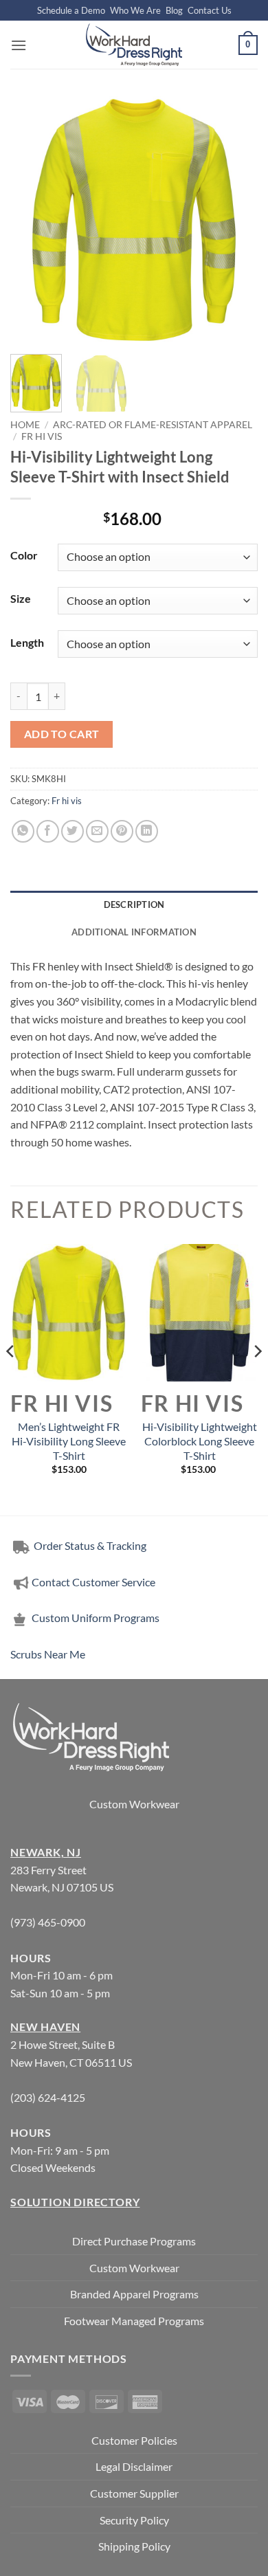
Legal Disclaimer (134, 2466)
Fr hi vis (42, 436)
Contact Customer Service (93, 1582)
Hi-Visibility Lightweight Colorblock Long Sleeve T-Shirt (200, 1441)
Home (25, 425)
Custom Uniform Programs (96, 1618)
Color (24, 555)
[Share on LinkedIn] (147, 831)
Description (134, 904)
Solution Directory (75, 2202)
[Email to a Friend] (97, 831)
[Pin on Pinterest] (122, 831)
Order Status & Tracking (89, 1545)
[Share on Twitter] (72, 831)
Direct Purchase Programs (134, 2241)
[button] (19, 45)
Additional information (134, 932)
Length (27, 642)
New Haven (45, 2027)
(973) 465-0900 (48, 1922)
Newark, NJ (46, 1852)
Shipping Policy (134, 2546)
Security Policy (134, 2520)
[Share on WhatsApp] (23, 831)
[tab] (134, 904)
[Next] (236, 220)
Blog (174, 10)
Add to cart (62, 734)
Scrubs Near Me (48, 1654)
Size (21, 598)
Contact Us (210, 10)
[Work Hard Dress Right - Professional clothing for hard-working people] (134, 45)
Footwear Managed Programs (134, 2321)
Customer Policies (134, 2440)
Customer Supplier (134, 2493)
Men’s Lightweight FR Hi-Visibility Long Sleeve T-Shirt (69, 1441)
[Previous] (32, 220)
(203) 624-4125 (48, 2097)
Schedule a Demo (71, 10)
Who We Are (135, 10)
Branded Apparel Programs (134, 2294)
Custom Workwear (134, 1804)
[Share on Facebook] (48, 831)
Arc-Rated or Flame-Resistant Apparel (153, 425)
